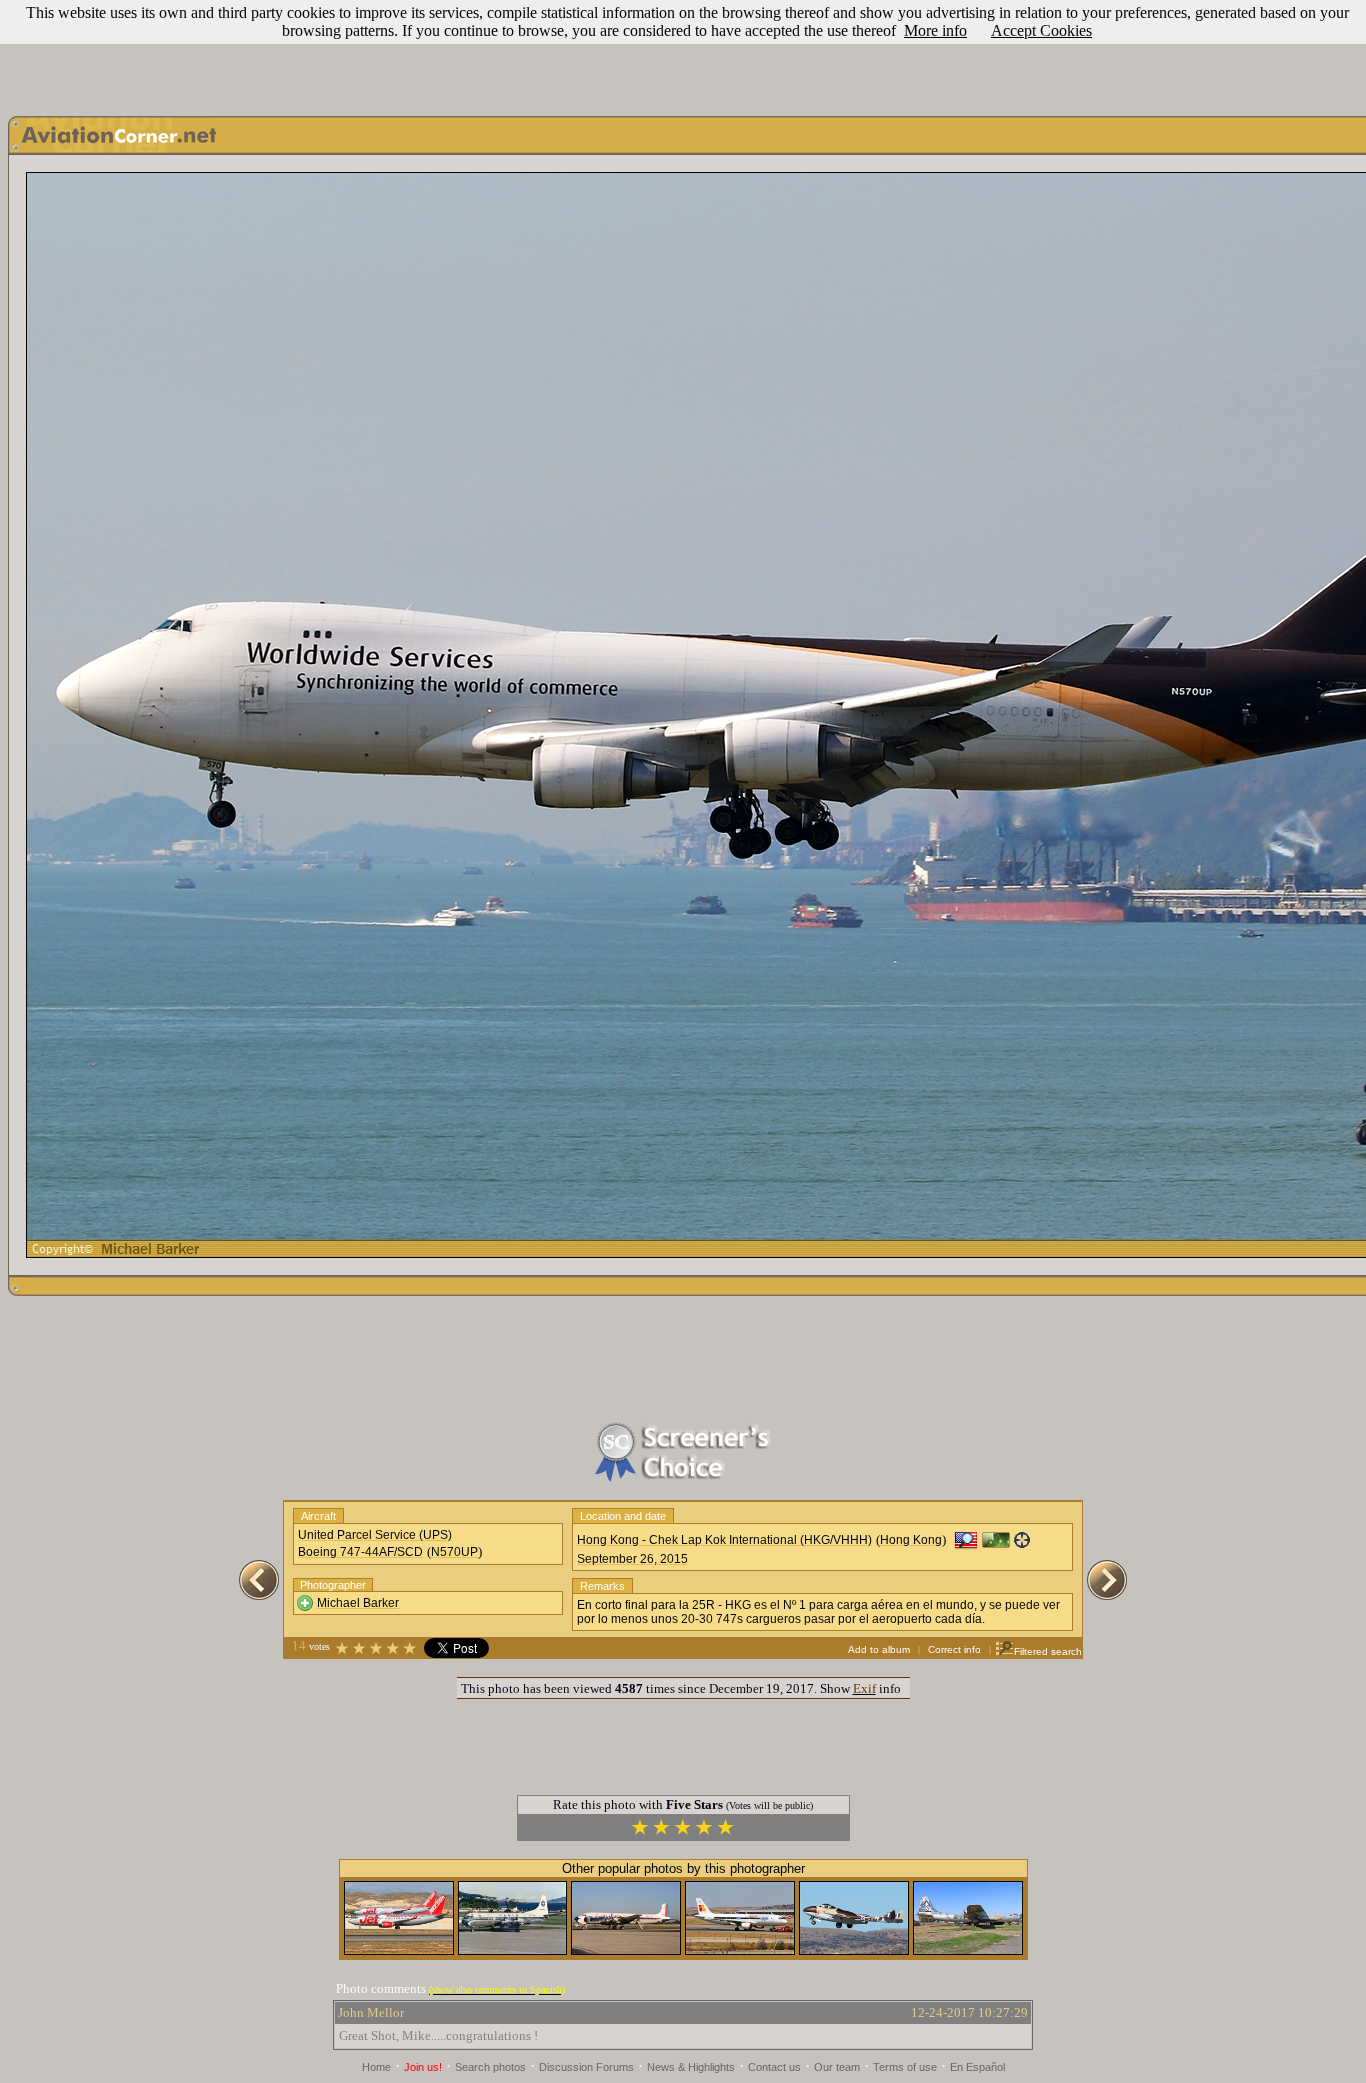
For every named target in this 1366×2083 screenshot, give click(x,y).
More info (935, 30)
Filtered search (1048, 1651)
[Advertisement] (683, 53)
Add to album (879, 1649)
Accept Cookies (1041, 30)
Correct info (954, 1649)
